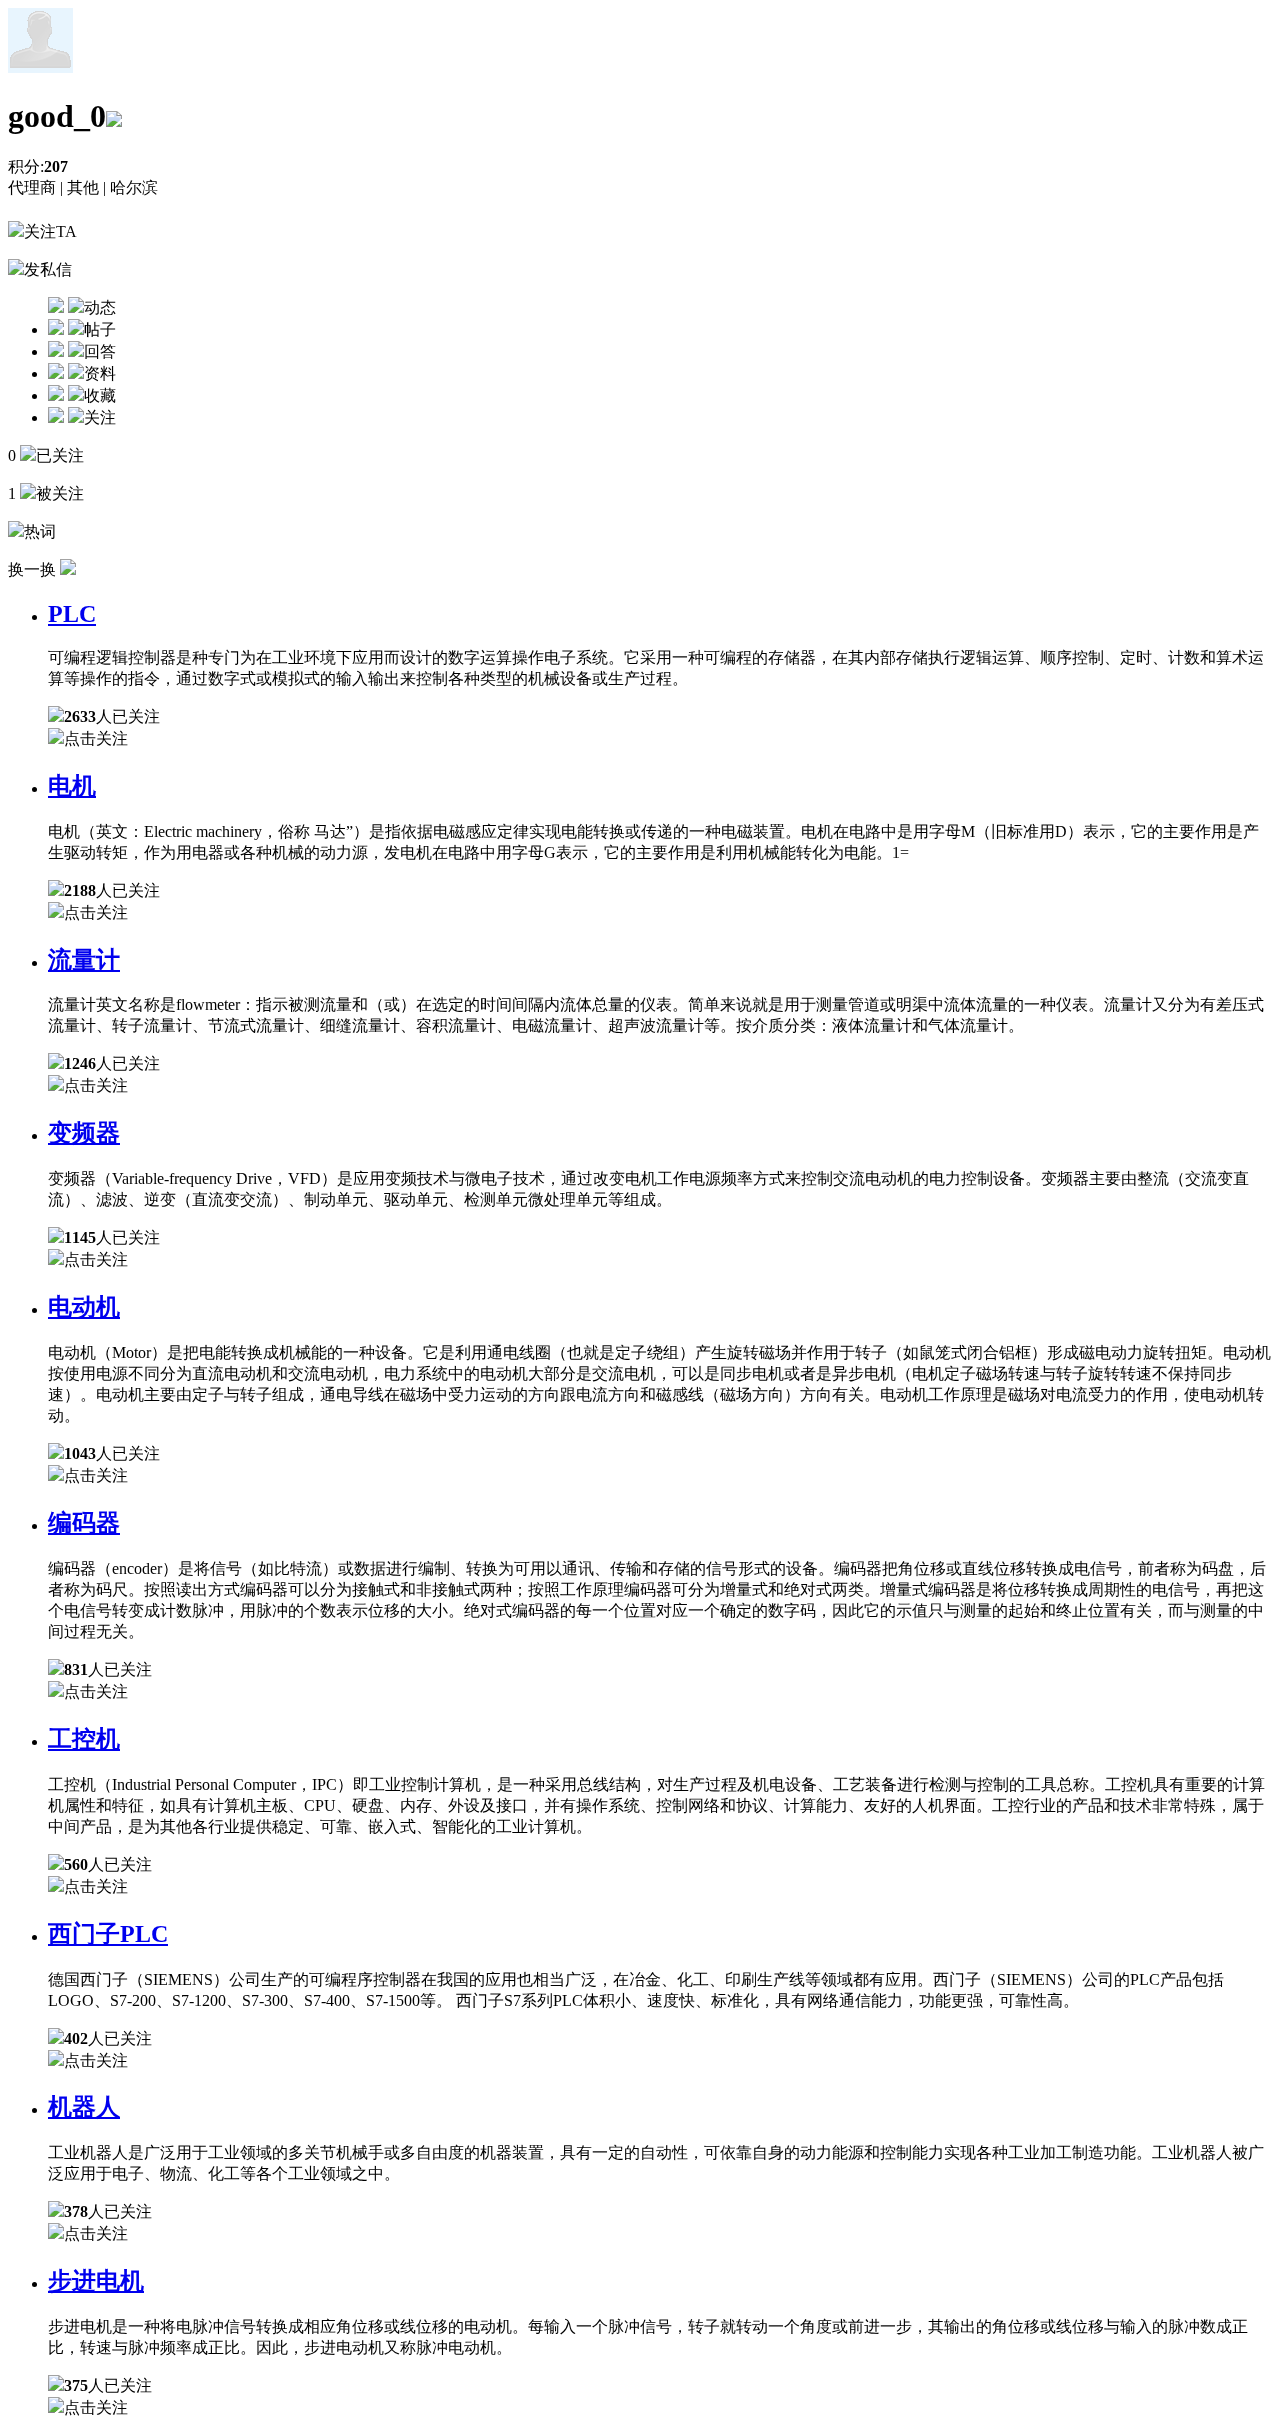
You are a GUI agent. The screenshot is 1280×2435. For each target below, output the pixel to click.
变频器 (84, 1133)
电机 (72, 786)
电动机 (84, 1307)
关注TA (50, 231)
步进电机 (96, 2281)
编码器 (84, 1523)
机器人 (84, 2107)
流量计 (84, 960)
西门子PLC (108, 1934)
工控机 (84, 1739)
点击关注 (96, 738)
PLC (72, 614)
